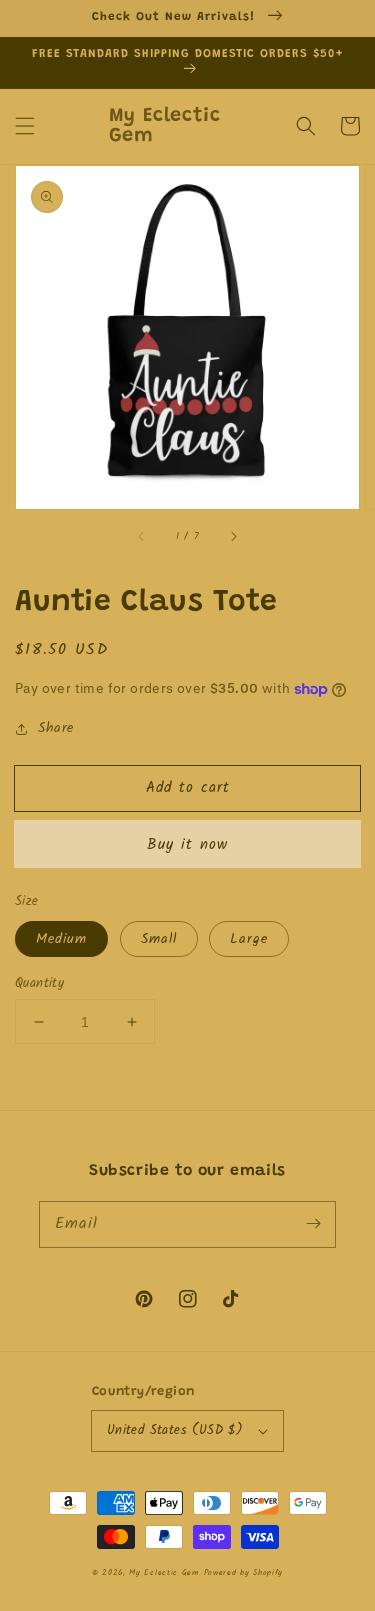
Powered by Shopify (244, 1572)
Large (249, 939)
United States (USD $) (175, 1430)
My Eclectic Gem (164, 1572)
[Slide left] (142, 537)
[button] (25, 126)
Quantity (39, 984)
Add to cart (188, 788)
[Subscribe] (313, 1224)
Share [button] (56, 728)
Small (159, 939)
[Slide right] (233, 537)
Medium (61, 939)
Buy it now (187, 845)
